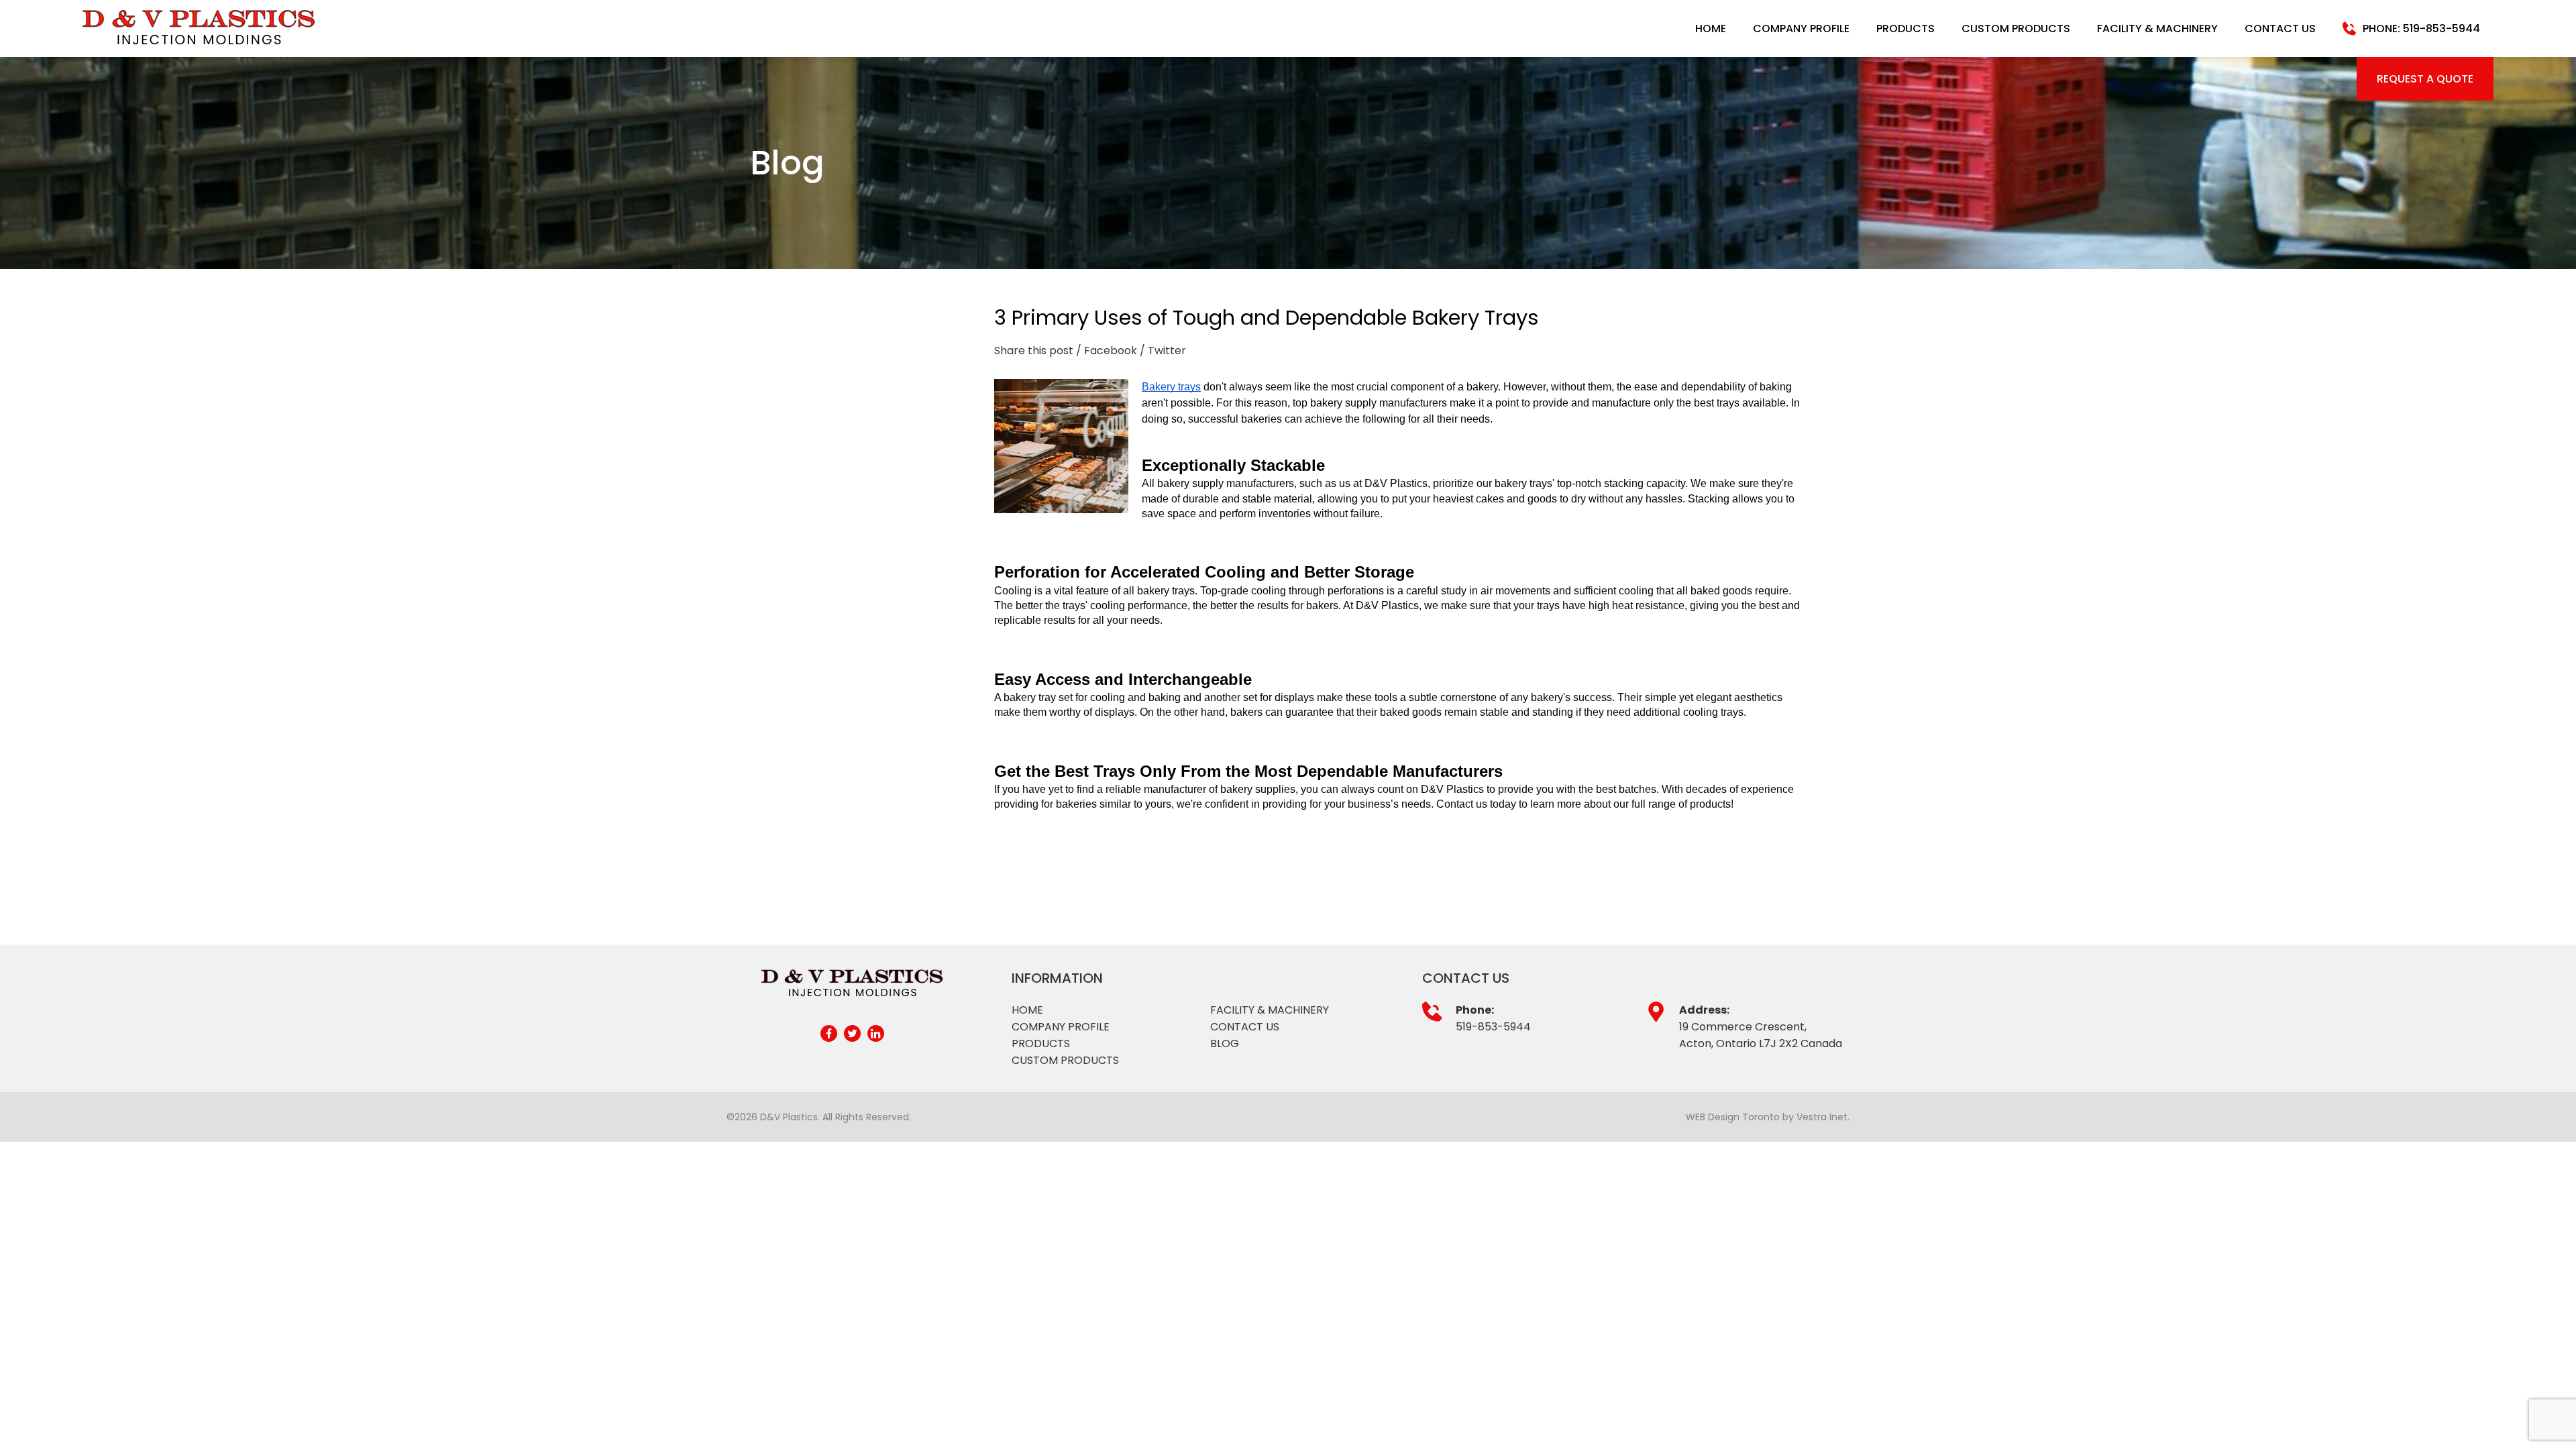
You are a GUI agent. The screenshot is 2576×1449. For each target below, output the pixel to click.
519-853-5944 (1493, 1027)
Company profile (1061, 1027)
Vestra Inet (1822, 1117)
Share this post (1034, 351)
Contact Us (2280, 29)
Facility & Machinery (2157, 29)
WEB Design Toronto (1733, 1117)
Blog (1225, 1043)
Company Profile (1801, 29)
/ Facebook (1107, 351)
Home (1711, 29)
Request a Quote (2425, 79)
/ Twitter (1163, 351)
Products (1906, 29)
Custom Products (2016, 29)
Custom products (1065, 1060)
